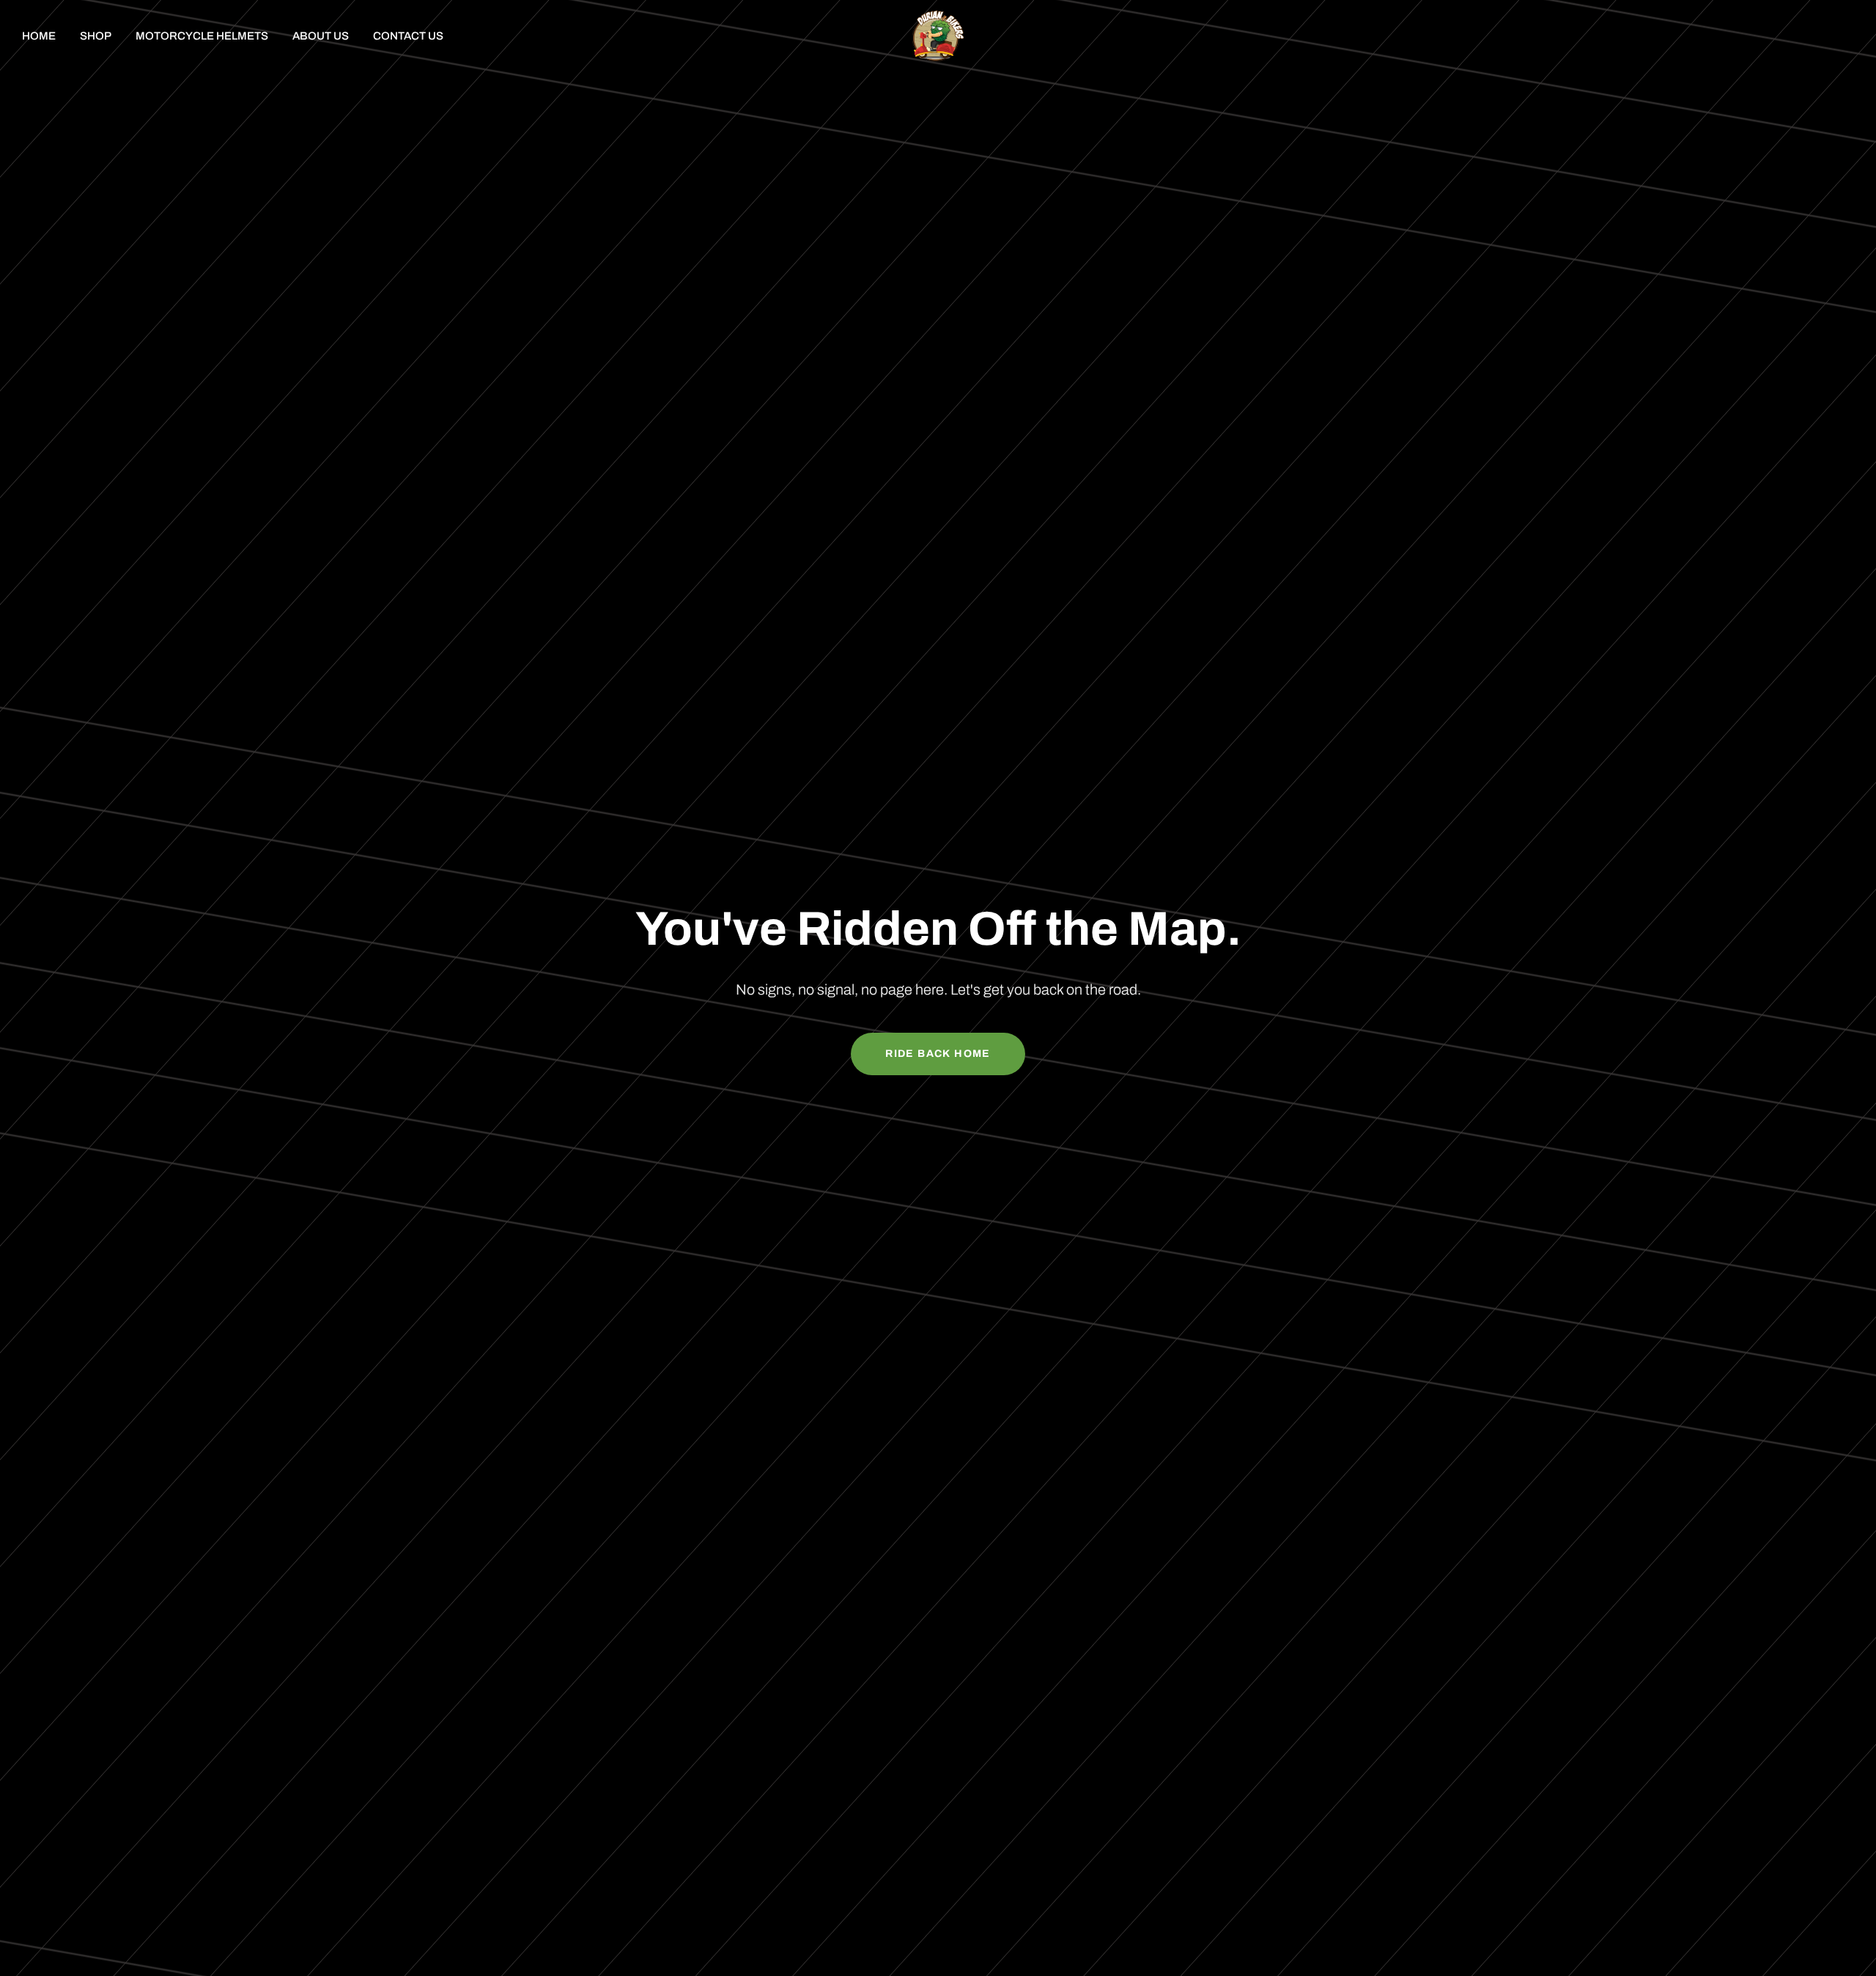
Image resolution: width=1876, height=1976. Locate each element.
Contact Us (408, 36)
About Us (321, 36)
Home (39, 36)
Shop (96, 36)
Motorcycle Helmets (202, 36)
